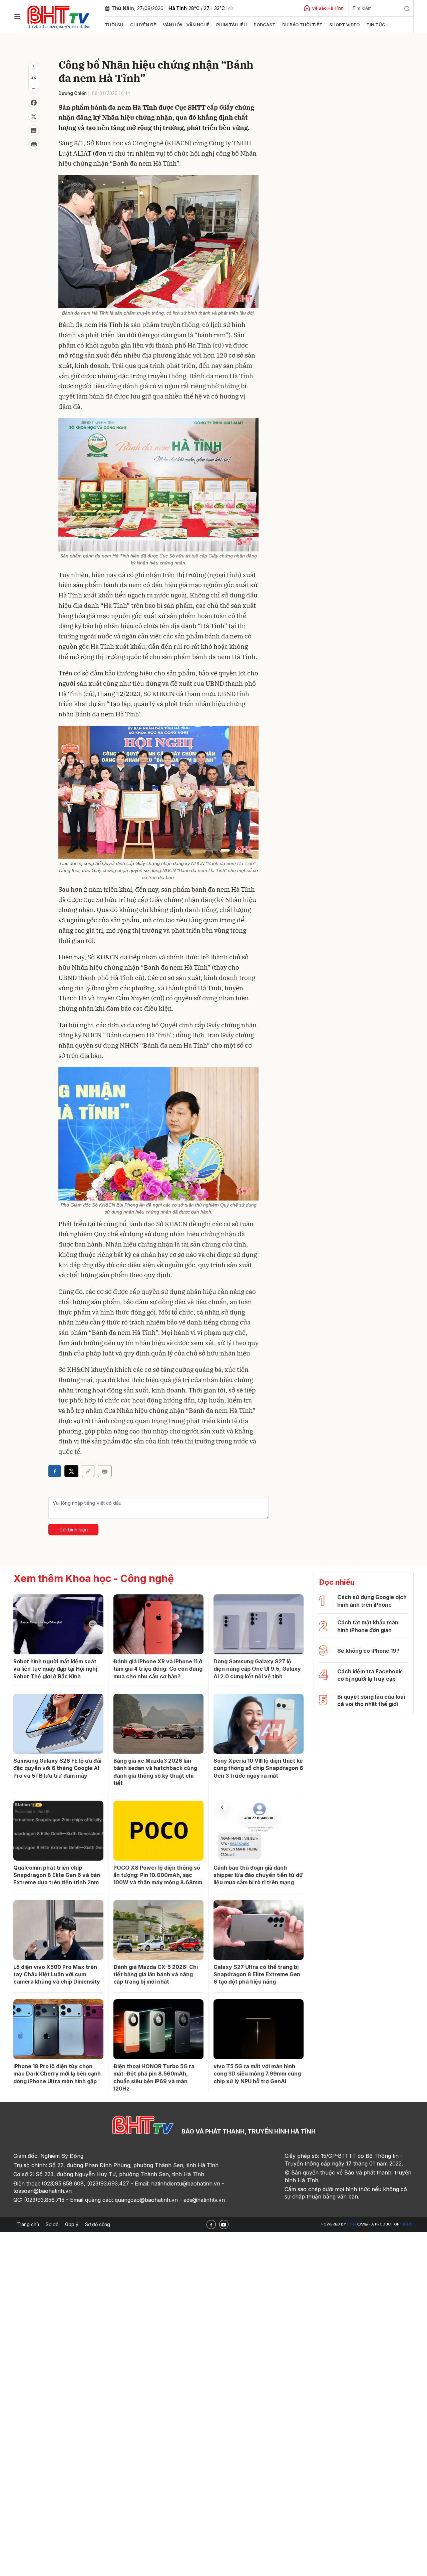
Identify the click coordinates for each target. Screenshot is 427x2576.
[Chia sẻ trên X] (34, 117)
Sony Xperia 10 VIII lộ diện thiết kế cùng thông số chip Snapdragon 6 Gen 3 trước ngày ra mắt (258, 1768)
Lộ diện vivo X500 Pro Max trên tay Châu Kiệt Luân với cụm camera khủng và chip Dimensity (57, 1974)
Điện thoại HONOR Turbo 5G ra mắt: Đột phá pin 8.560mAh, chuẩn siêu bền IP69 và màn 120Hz (154, 2077)
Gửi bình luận (74, 1530)
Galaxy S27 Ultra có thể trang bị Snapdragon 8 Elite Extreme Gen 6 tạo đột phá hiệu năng (257, 1974)
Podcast (265, 25)
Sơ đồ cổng (98, 2224)
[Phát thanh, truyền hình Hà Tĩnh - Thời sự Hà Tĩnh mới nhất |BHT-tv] (59, 16)
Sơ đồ (52, 2224)
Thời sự (114, 25)
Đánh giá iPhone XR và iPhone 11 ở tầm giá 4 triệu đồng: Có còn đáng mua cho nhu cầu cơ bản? (158, 1669)
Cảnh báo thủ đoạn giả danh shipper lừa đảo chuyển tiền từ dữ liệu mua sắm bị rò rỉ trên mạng (258, 1875)
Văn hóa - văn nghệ (186, 25)
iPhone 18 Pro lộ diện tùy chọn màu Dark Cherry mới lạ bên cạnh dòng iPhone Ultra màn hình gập (57, 2074)
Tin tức (376, 25)
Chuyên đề (143, 25)
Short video (344, 25)
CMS (357, 2224)
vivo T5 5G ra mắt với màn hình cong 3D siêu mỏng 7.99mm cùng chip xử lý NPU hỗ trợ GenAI (257, 2074)
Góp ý (72, 2224)
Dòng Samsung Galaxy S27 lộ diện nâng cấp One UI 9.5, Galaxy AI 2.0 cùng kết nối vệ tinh (257, 1669)
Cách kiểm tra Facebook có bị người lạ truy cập (369, 1675)
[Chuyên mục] (17, 17)
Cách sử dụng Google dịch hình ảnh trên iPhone (372, 1601)
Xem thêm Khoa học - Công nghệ (94, 1578)
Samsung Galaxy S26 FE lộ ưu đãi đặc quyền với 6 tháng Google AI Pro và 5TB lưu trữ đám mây (57, 1768)
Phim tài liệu (232, 25)
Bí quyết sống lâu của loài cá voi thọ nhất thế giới (371, 1700)
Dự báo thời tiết (302, 25)
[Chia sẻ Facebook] (34, 103)
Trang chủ (28, 2224)
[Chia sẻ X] (71, 1471)
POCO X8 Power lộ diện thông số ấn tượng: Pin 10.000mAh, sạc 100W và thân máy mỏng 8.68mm (158, 1875)
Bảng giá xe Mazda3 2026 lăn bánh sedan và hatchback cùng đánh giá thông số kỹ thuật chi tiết (155, 1772)
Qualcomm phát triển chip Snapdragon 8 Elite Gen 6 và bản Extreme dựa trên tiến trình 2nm (57, 1875)
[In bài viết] (34, 145)
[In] (105, 1471)
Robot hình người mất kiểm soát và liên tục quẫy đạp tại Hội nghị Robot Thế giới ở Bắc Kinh (55, 1669)
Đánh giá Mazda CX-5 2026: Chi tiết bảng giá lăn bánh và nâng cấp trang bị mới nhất (156, 1974)
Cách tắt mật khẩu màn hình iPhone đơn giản (368, 1626)
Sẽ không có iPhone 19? (368, 1651)
